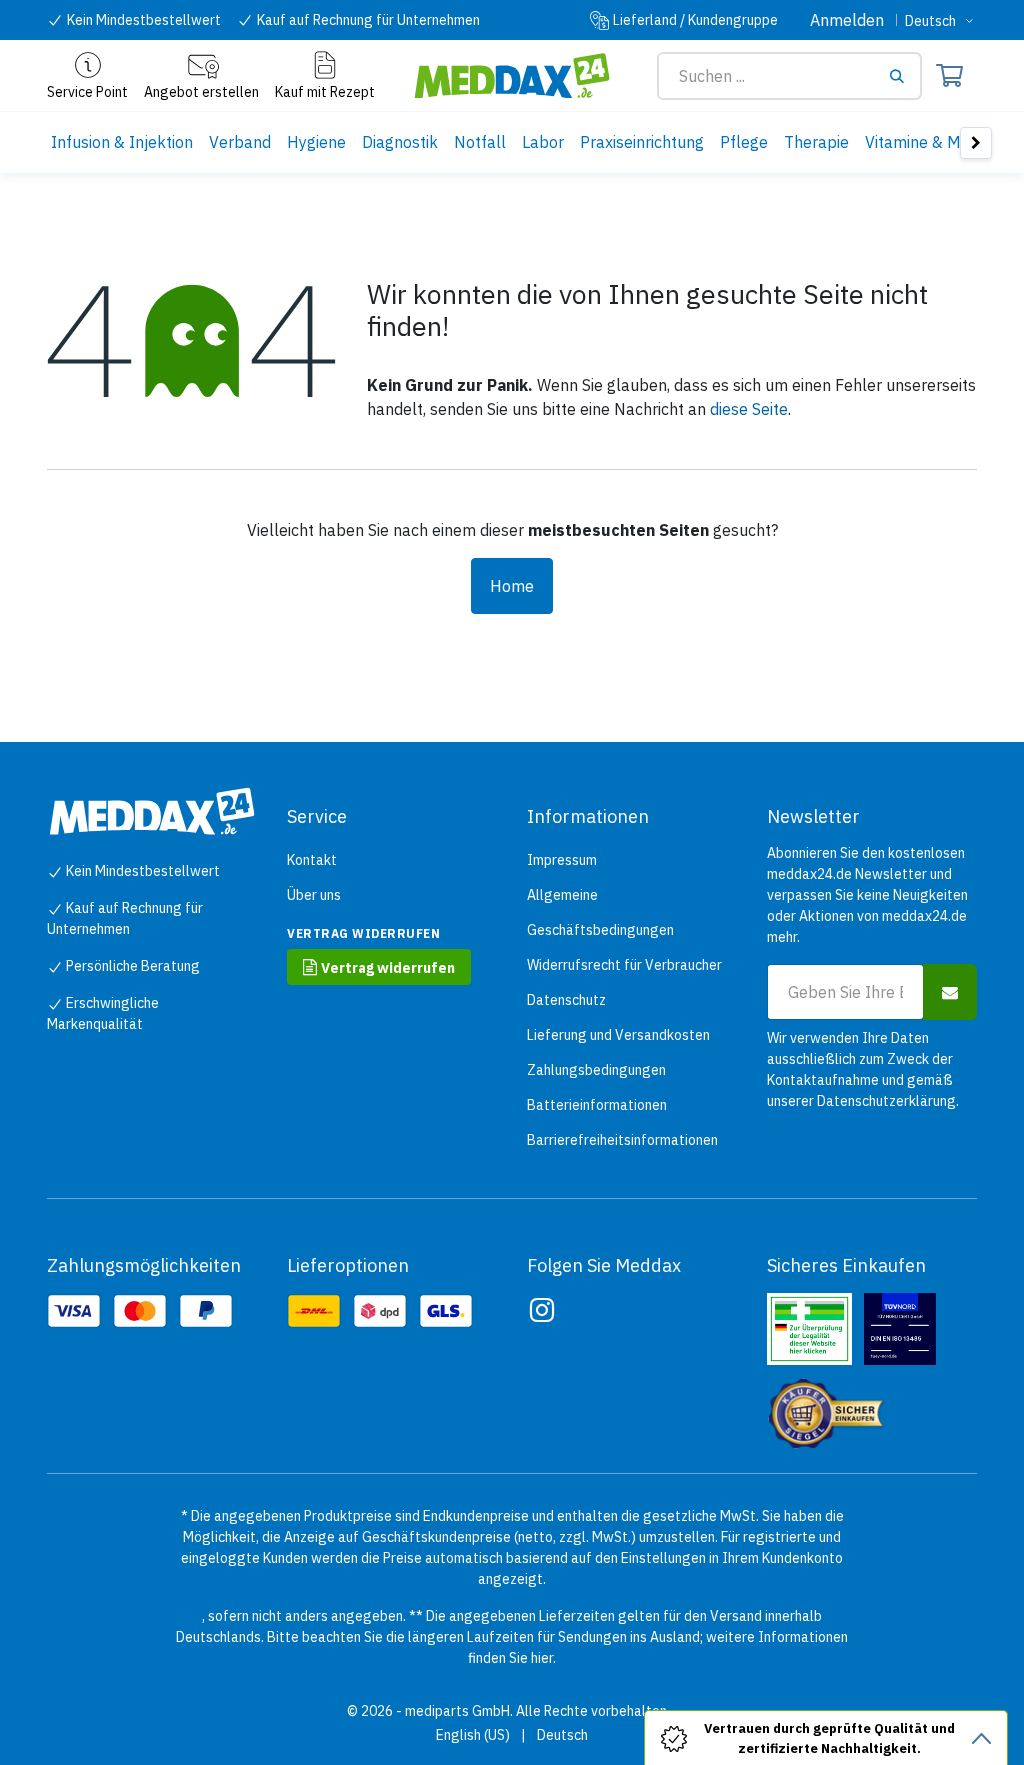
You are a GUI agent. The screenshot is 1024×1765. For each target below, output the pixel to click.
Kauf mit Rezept (325, 92)
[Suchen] (904, 76)
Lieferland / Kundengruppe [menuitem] (695, 20)
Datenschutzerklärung (886, 1101)
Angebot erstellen (201, 92)
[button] (950, 992)
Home (512, 586)
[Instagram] (542, 1310)
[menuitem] (122, 142)
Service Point (87, 92)
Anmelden (847, 20)
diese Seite (749, 409)
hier (542, 1658)
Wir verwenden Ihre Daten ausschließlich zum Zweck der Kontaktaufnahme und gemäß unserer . (863, 1069)
